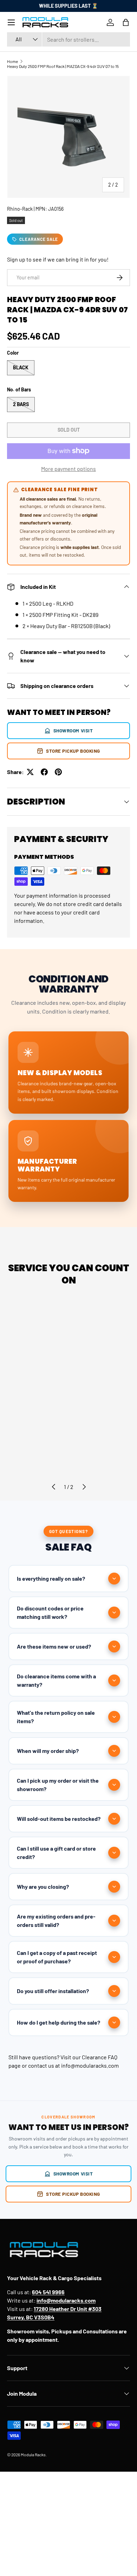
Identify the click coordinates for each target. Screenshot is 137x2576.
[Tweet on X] (30, 772)
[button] (126, 22)
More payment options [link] (68, 469)
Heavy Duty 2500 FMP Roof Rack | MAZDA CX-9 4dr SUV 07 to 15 (63, 66)
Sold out (69, 430)
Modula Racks (33, 2455)
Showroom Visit (73, 730)
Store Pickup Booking (73, 751)
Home (12, 61)
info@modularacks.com (90, 2065)
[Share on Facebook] (44, 772)
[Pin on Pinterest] (58, 772)
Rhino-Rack (20, 209)
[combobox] (68, 39)
